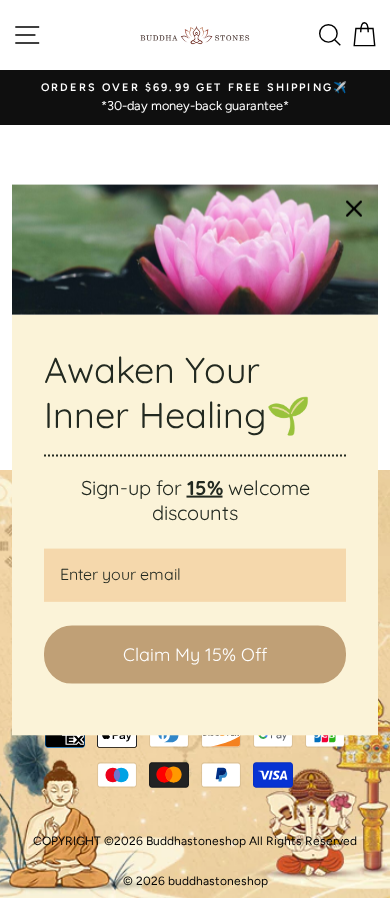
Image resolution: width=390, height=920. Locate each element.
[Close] (354, 209)
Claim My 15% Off (195, 654)
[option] (195, 97)
